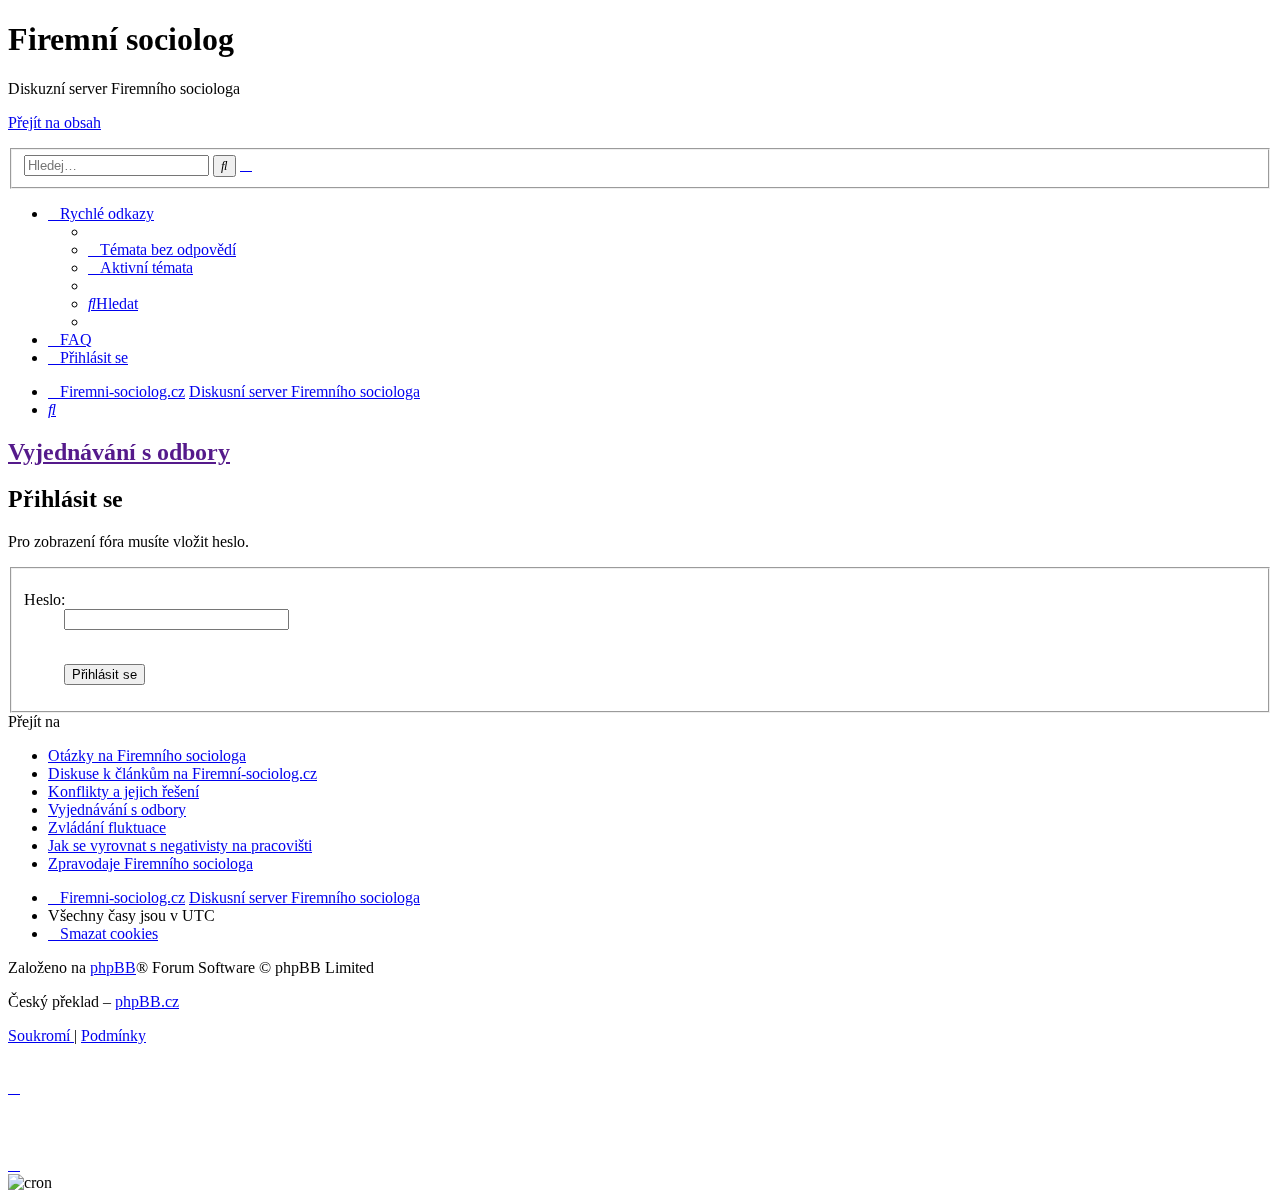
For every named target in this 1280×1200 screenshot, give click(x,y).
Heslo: (44, 599)
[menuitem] (162, 249)
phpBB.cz (147, 1001)
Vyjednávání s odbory (119, 452)
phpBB (113, 967)
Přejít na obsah (54, 122)
